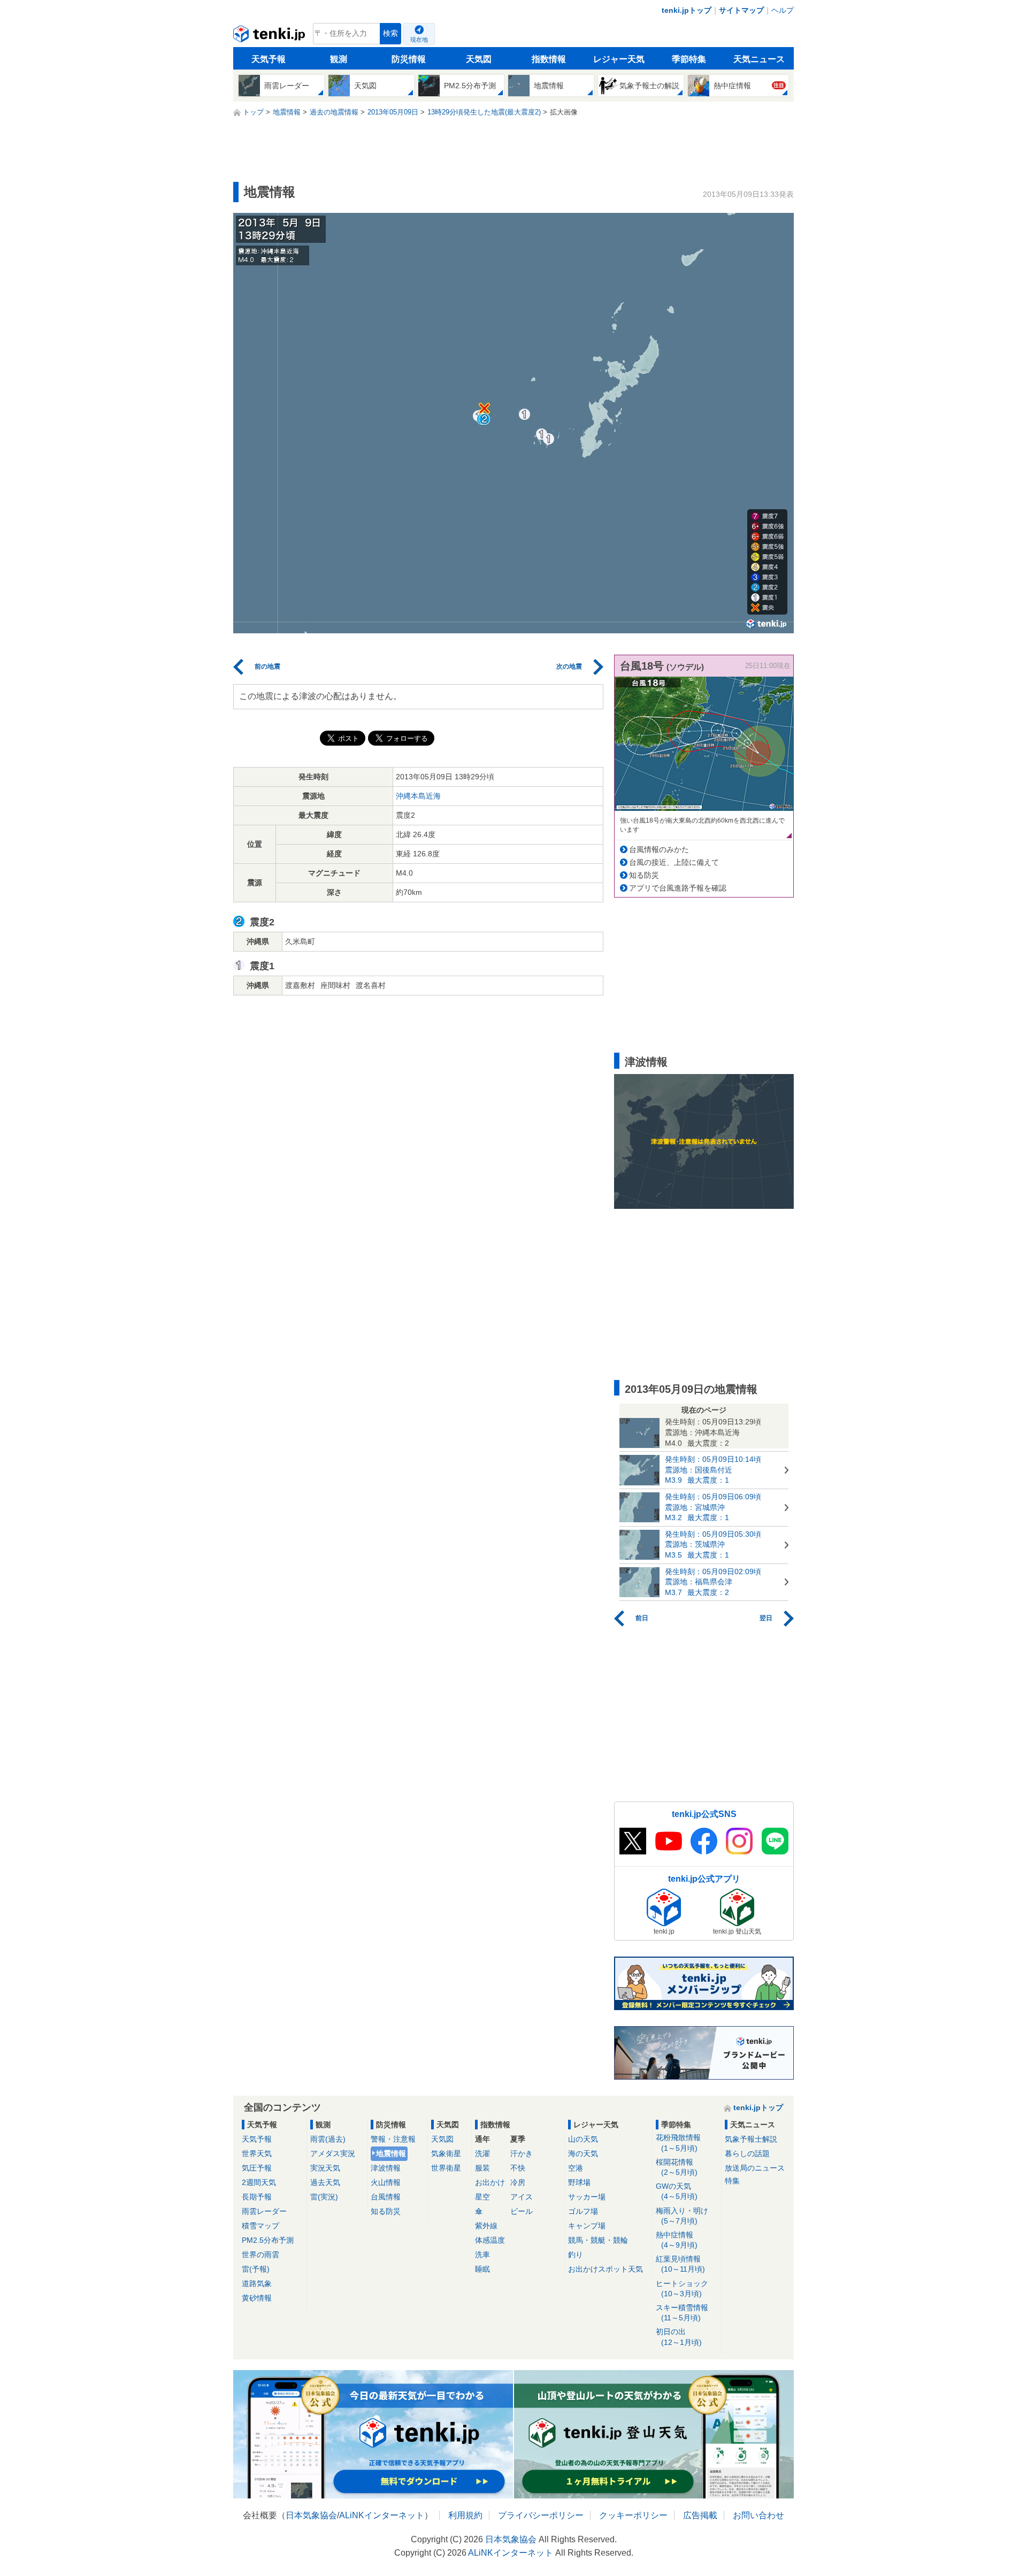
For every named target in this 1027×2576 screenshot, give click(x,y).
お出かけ (490, 2182)
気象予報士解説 (751, 2139)
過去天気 (325, 2182)
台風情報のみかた (659, 849)
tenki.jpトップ (687, 10)
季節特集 (689, 59)
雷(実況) (324, 2197)
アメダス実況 (333, 2153)
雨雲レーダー (264, 2211)
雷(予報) (256, 2269)
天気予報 (269, 59)
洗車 (482, 2255)
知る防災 (644, 875)
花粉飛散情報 (678, 2142)
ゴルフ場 (583, 2211)
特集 (732, 2181)
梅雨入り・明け (682, 2216)
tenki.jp (270, 36)
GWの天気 (677, 2191)
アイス (522, 2197)
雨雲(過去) (328, 2139)
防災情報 (409, 59)
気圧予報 (257, 2168)
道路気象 (257, 2283)
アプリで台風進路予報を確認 (678, 888)
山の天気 (583, 2139)
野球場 (579, 2182)
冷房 (518, 2182)
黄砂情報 (257, 2298)
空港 (576, 2168)
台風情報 (386, 2197)
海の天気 (583, 2153)
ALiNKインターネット (382, 2515)
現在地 (419, 40)
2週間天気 (259, 2182)
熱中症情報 (677, 2240)
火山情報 (386, 2182)
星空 (482, 2197)
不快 (518, 2168)
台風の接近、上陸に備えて (674, 862)
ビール (522, 2211)
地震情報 (391, 2153)
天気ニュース (759, 59)
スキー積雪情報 (682, 2313)
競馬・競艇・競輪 (598, 2240)
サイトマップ (741, 10)
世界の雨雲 (260, 2255)
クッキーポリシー (633, 2515)
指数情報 (549, 59)
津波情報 (386, 2168)
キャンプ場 (587, 2226)
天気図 (479, 59)
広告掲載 (700, 2515)
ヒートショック (682, 2288)
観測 (339, 59)
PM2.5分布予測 (268, 2240)
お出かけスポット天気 (606, 2269)
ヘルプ (783, 10)
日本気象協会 (311, 2515)
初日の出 (679, 2337)
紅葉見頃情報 (680, 2264)
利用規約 (465, 2515)
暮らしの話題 (747, 2153)
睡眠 (482, 2269)
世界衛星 (446, 2168)
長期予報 (257, 2197)
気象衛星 (446, 2153)
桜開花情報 (677, 2167)
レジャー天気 (619, 59)
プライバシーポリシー (541, 2515)
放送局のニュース (755, 2168)
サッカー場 (587, 2197)
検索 (390, 33)
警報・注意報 (393, 2139)
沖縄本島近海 (418, 796)
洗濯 (482, 2153)
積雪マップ (260, 2226)
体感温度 (490, 2240)
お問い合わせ (758, 2515)
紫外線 (486, 2226)
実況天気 (325, 2168)
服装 (482, 2168)
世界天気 (257, 2153)
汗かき (522, 2153)
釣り (576, 2255)
